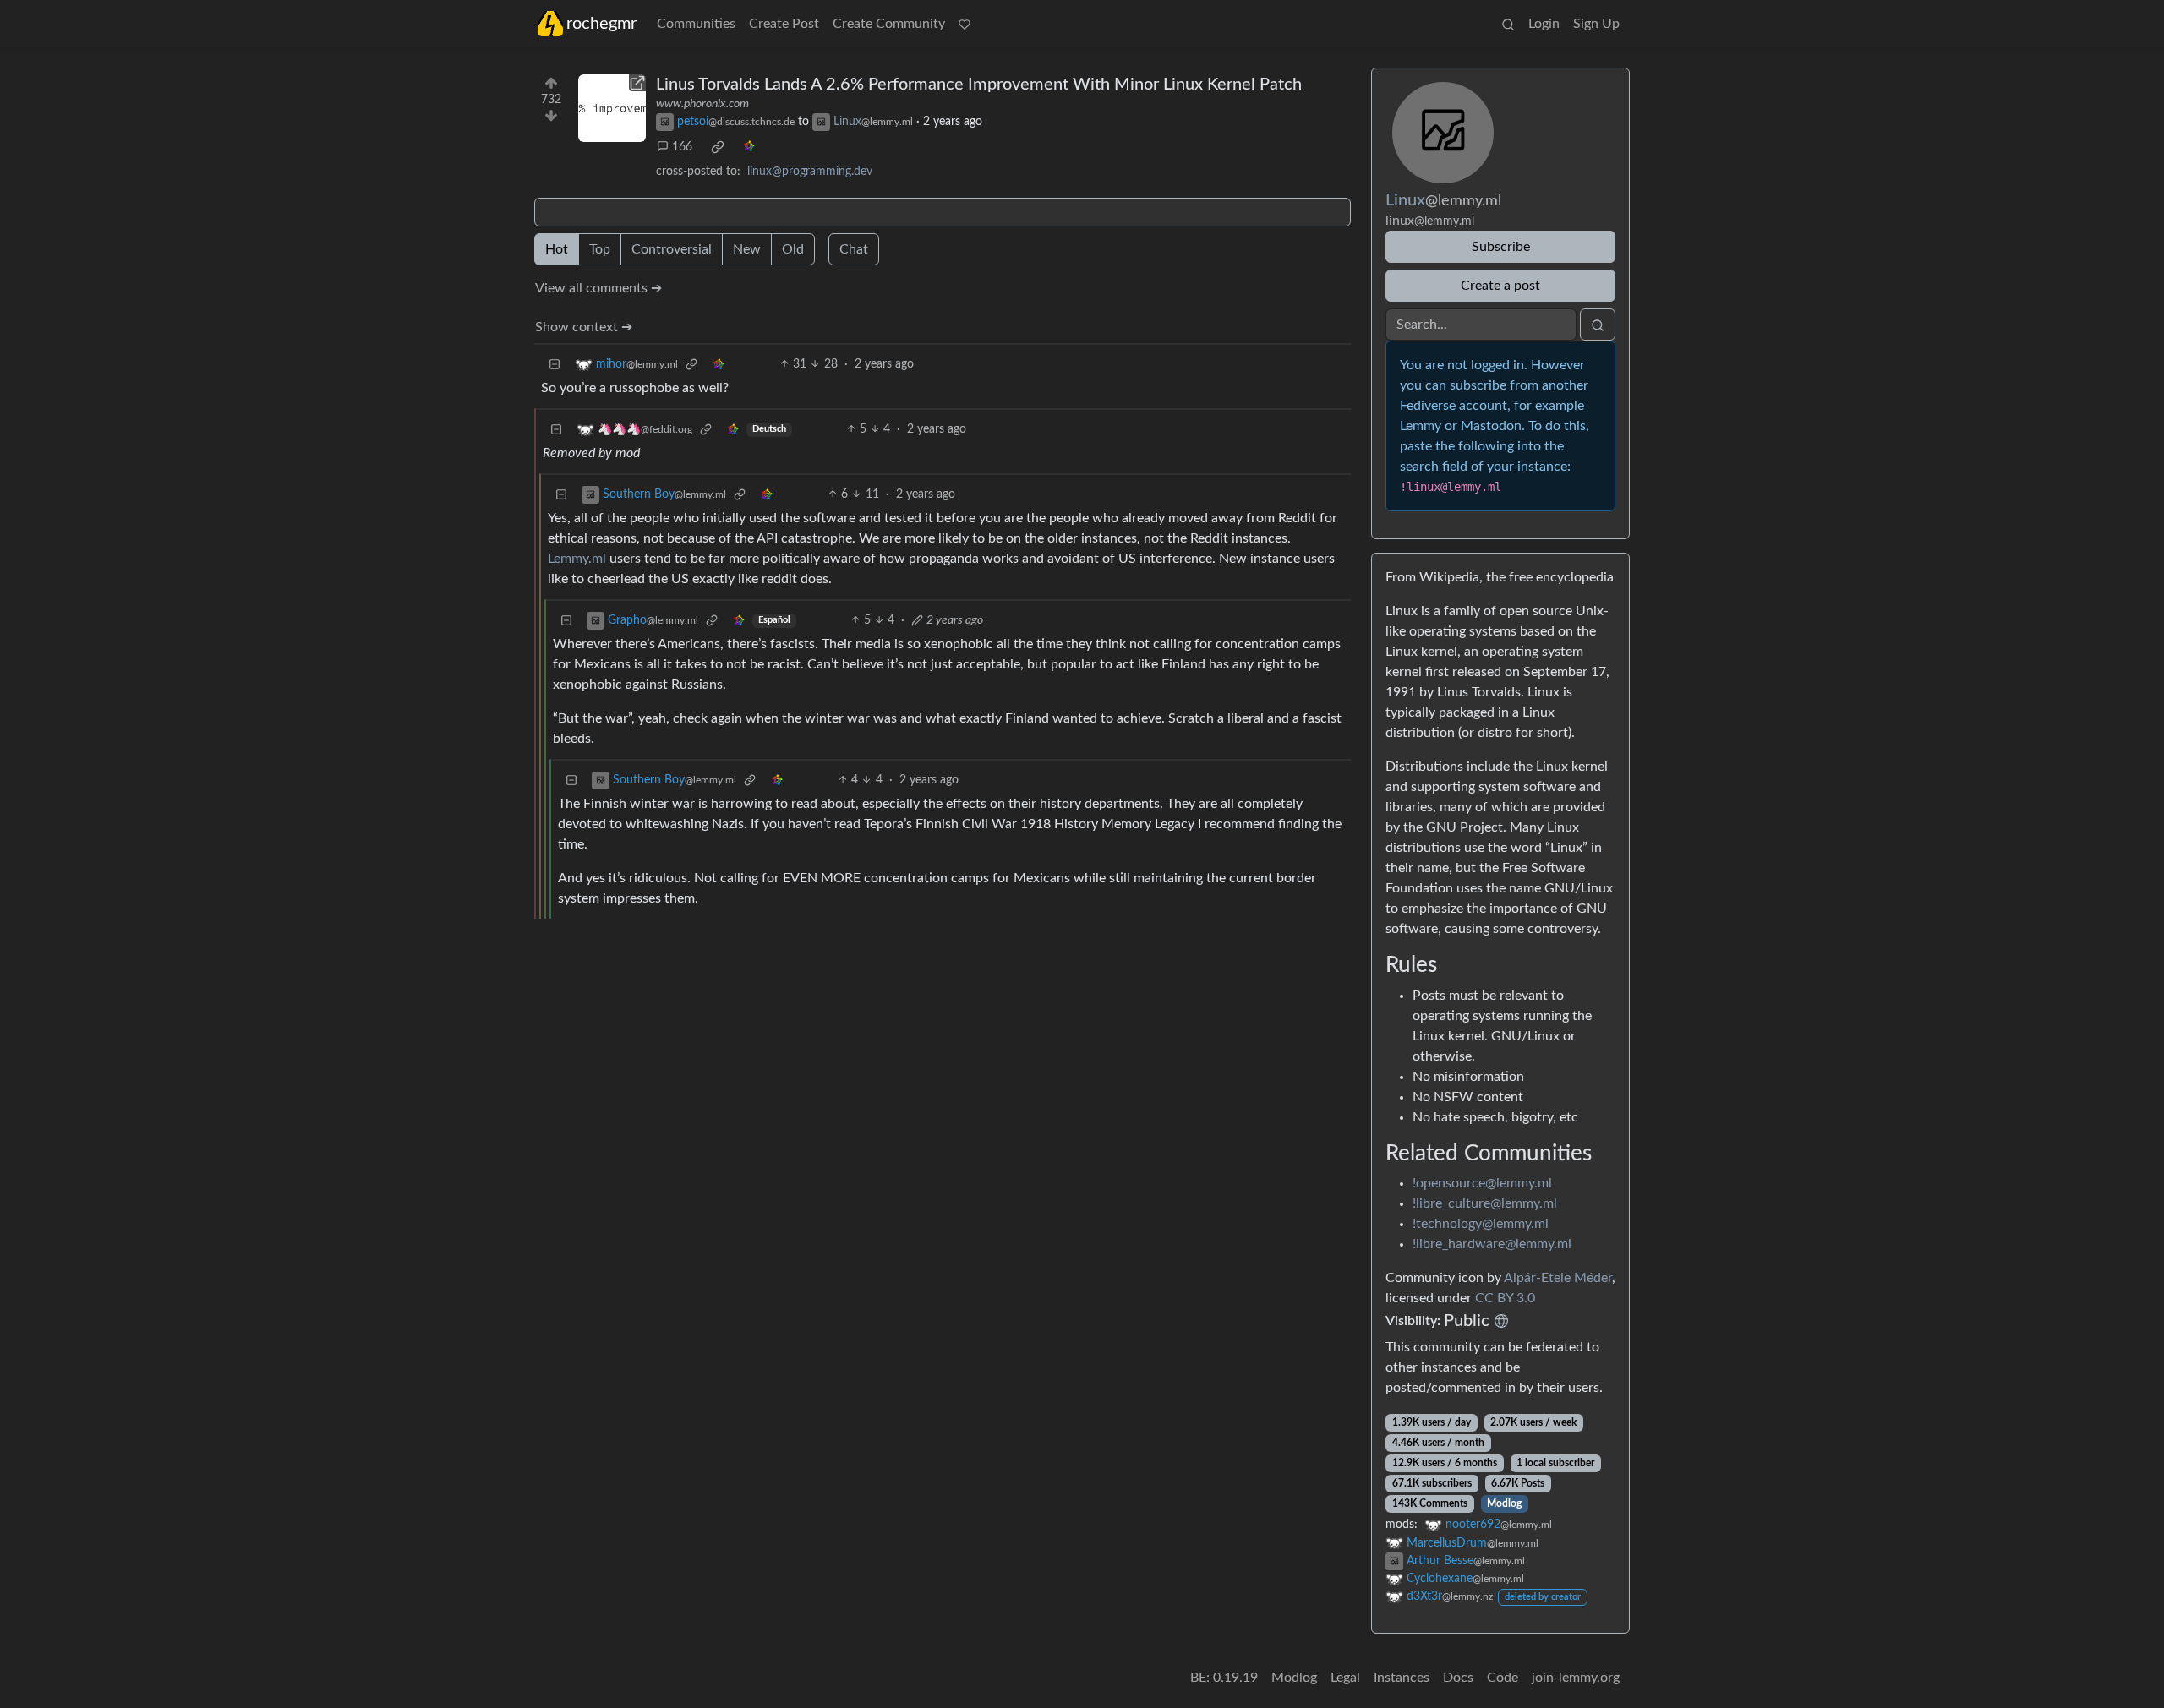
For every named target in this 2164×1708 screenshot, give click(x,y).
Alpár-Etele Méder (1558, 1278)
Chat (854, 249)
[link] (718, 147)
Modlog (1504, 1503)
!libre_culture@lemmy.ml (1485, 1203)
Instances (1402, 1678)
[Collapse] (555, 365)
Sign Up (1596, 24)
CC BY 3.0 (1505, 1298)
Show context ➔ (584, 327)
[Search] (1508, 24)
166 (682, 147)
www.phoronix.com (702, 104)
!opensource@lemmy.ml (1482, 1183)
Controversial (672, 249)
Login (1544, 24)
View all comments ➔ (598, 288)
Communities (696, 24)
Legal (1345, 1678)
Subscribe (1501, 247)
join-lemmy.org (1576, 1678)
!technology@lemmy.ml (1481, 1224)
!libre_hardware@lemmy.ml (1492, 1244)
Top (600, 249)
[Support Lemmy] (965, 24)
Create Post (784, 24)
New (747, 249)
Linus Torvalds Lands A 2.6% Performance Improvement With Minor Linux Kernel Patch (979, 85)
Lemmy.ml (577, 559)
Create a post (1500, 286)
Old (793, 249)
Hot (557, 249)
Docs (1458, 1678)
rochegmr (601, 24)
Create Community (889, 24)
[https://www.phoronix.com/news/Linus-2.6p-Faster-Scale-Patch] (612, 108)
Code (1503, 1678)
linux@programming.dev (810, 172)
